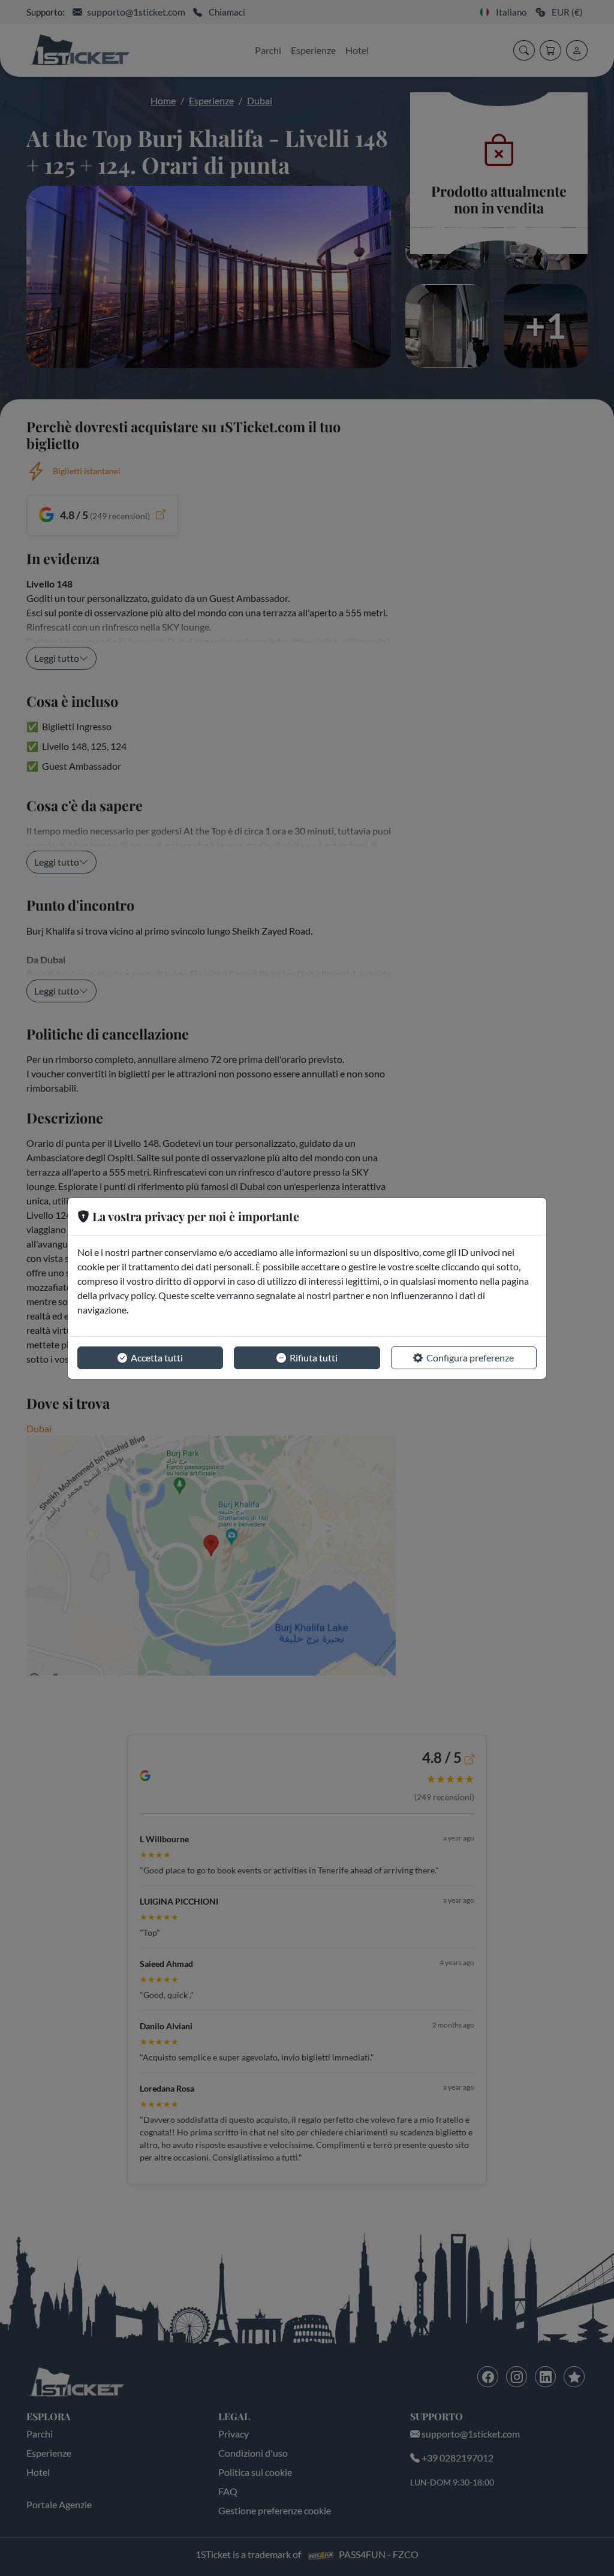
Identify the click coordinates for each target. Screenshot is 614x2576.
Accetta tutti (157, 1358)
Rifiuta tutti (314, 1358)
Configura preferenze (470, 1358)
